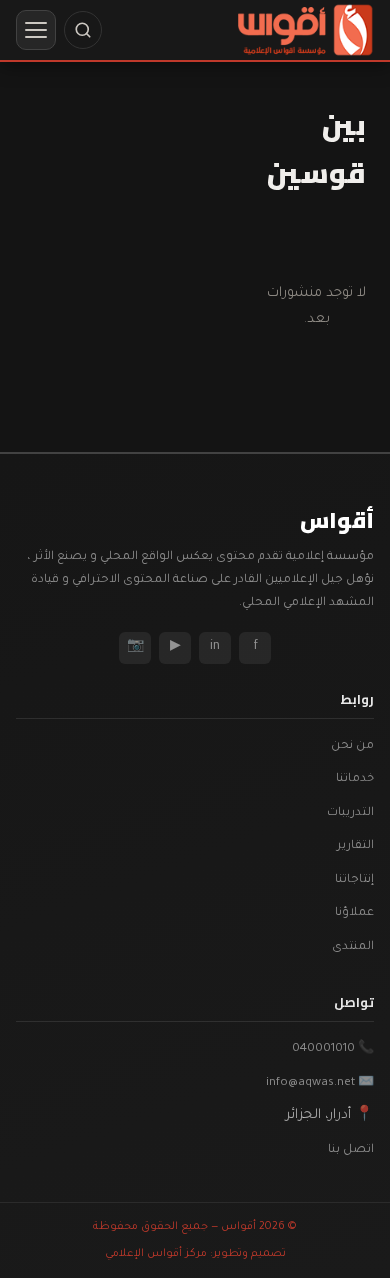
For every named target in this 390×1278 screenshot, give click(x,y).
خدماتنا (355, 779)
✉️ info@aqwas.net (320, 1083)
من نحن (352, 746)
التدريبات (350, 813)
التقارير (355, 846)
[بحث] (83, 30)
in (215, 647)
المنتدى (353, 947)
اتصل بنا (351, 1150)
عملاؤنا (354, 913)
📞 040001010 (333, 1049)
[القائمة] (36, 30)
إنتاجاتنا (354, 880)
